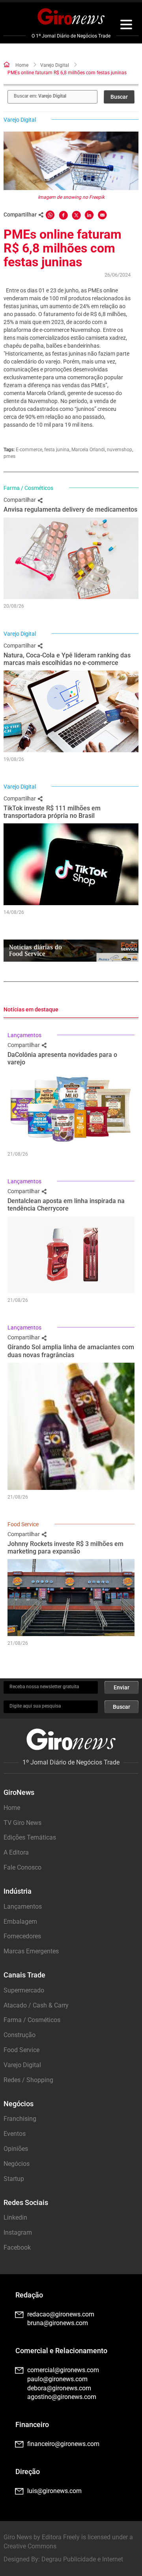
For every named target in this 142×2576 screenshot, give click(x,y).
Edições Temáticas (30, 1837)
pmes (9, 456)
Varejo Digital (55, 65)
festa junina (57, 450)
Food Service (23, 1524)
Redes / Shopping (28, 2080)
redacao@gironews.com (61, 2314)
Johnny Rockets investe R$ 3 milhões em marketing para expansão (65, 1548)
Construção (20, 2035)
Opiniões (16, 2149)
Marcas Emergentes (31, 1951)
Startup (14, 2179)
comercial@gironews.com (63, 2370)
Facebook (17, 2247)
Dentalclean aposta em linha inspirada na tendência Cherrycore (66, 1205)
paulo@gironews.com (57, 2379)
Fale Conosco (22, 1867)
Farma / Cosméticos (28, 488)
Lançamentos (24, 1035)
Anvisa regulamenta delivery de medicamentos (70, 509)
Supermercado (24, 1990)
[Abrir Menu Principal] (126, 26)
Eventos (15, 2134)
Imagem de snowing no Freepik (71, 197)
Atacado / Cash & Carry (36, 2005)
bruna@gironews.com (58, 2323)
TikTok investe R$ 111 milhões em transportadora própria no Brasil (52, 812)
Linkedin (15, 2217)
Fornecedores (22, 1936)
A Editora (16, 1852)
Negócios (17, 2164)
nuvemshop (120, 450)
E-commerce (29, 450)
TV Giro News (22, 1823)
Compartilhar (20, 500)
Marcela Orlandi (88, 450)
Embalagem (20, 1922)
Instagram (18, 2232)
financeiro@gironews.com (63, 2444)
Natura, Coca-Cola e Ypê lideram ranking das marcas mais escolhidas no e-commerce (67, 659)
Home (22, 65)
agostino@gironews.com (62, 2397)
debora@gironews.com (59, 2388)
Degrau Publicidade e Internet (82, 2559)
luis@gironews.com (54, 2491)
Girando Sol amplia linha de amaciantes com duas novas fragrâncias (71, 1351)
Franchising (20, 2119)
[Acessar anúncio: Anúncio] (71, 951)
